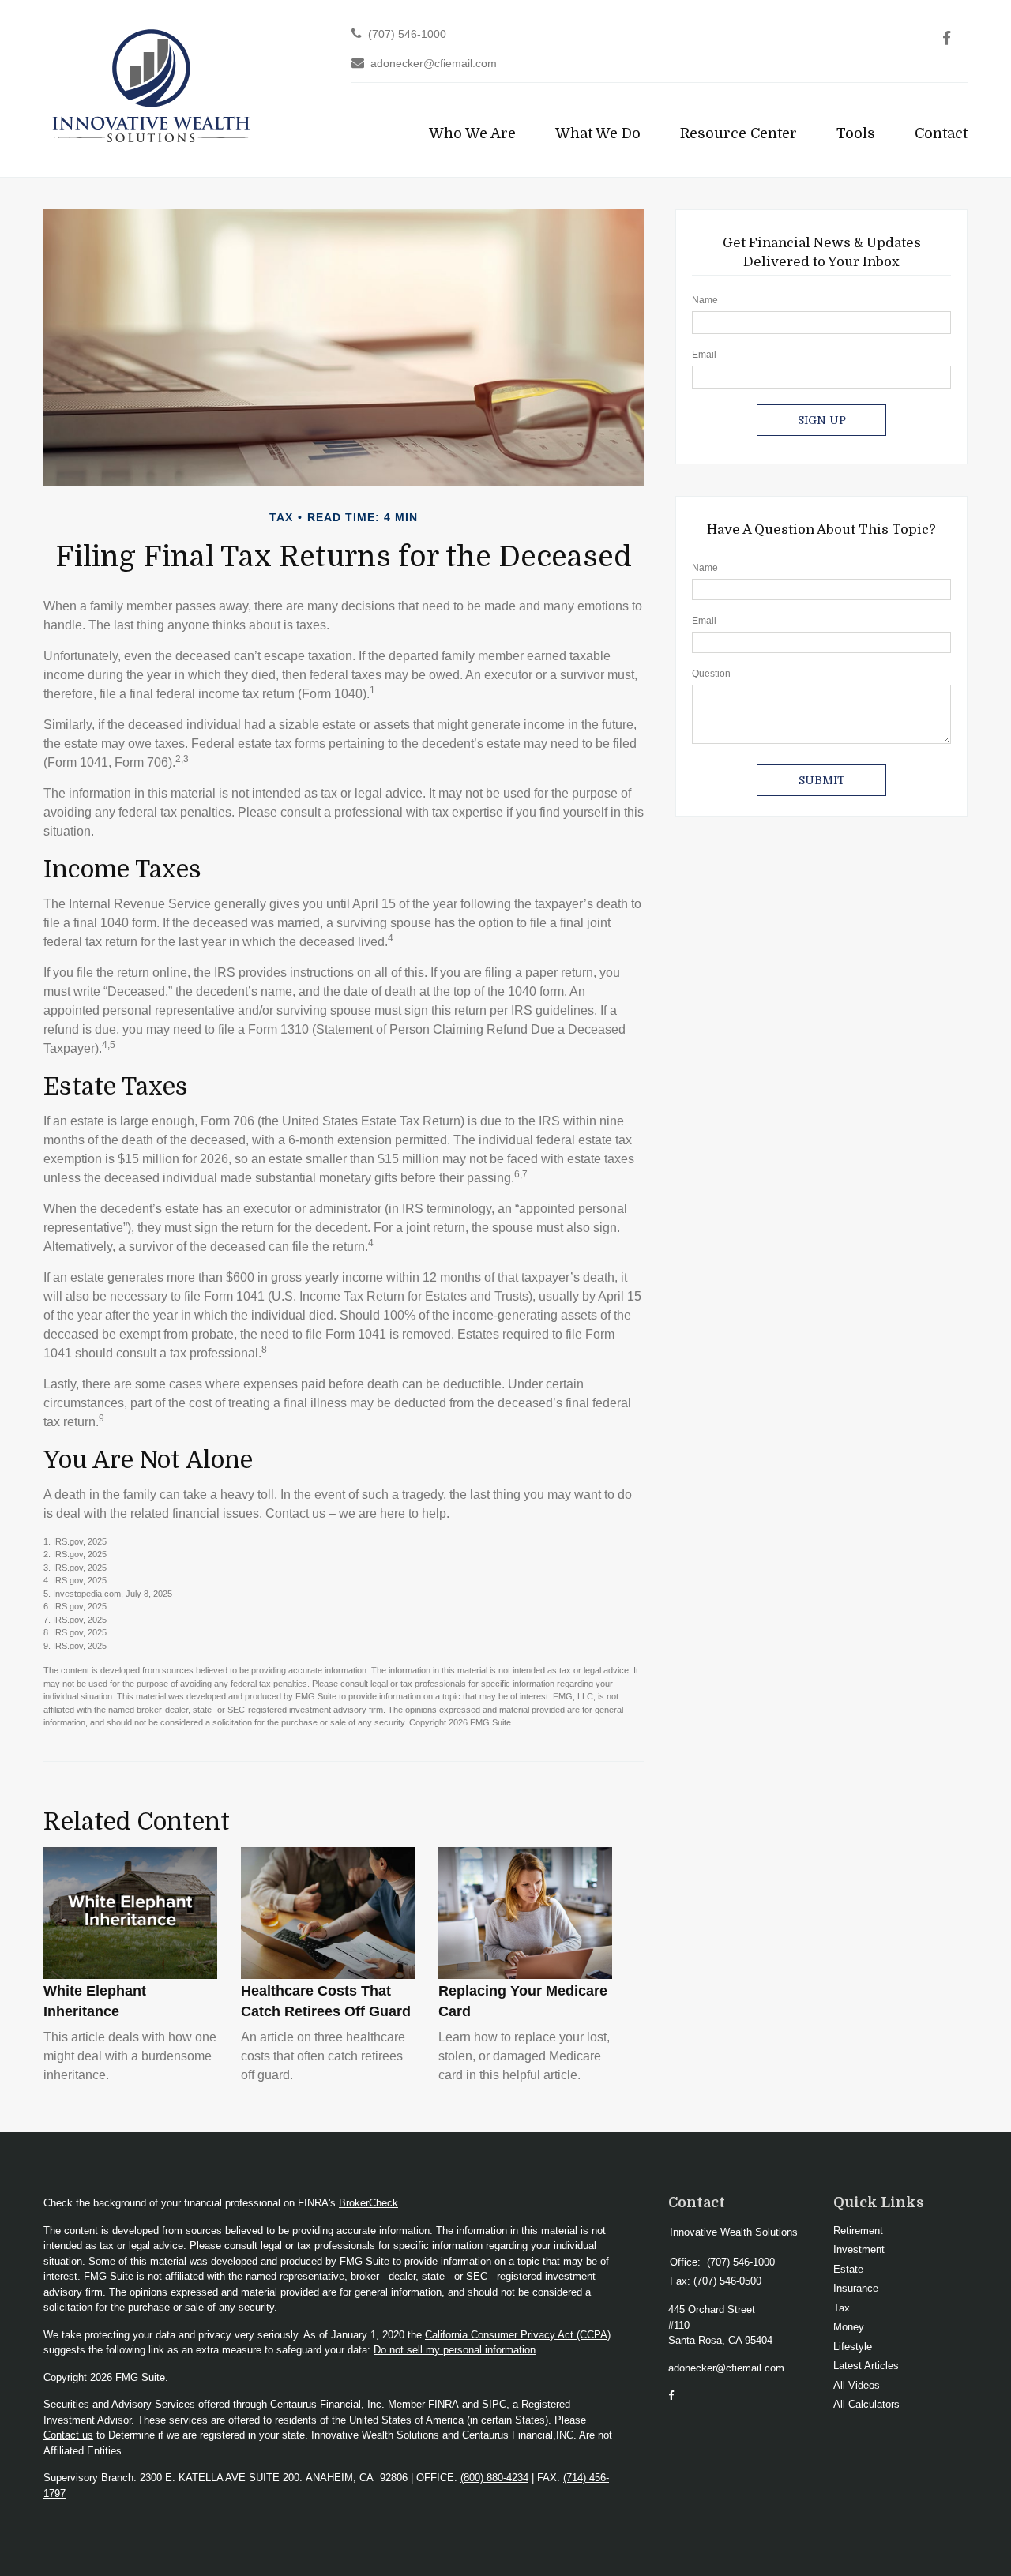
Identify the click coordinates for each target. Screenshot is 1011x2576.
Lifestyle (853, 2347)
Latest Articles (866, 2366)
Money (849, 2327)
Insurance (856, 2288)
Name (705, 300)
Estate (848, 2269)
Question (711, 674)
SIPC (494, 2404)
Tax (842, 2308)
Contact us (68, 2435)
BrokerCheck (368, 2203)
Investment (859, 2249)
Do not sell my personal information (455, 2350)
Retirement (858, 2231)
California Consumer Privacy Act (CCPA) (518, 2335)
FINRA (443, 2404)
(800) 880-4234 (494, 2478)
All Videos (857, 2385)
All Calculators (866, 2404)
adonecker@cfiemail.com (434, 64)
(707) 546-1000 (407, 34)
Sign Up (822, 420)
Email (704, 355)
